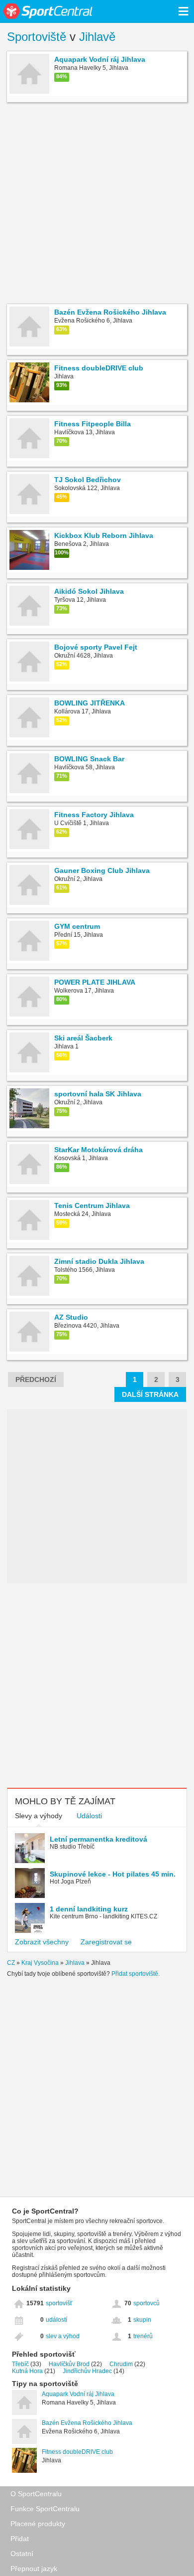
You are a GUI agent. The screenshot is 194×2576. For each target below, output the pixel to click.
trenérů (143, 2336)
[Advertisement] (97, 204)
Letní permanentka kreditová (98, 1839)
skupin (142, 2320)
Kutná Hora (27, 2371)
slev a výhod (63, 2336)
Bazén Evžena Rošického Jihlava (87, 2423)
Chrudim (121, 2364)
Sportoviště (37, 37)
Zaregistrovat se (106, 1942)
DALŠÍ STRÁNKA (150, 1394)
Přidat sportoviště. (136, 1974)
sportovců (146, 2303)
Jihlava (75, 1963)
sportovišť (59, 2303)
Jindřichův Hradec (87, 2371)
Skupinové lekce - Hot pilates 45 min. (113, 1874)
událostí (56, 2320)
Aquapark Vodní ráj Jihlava (78, 2394)
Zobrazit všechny (42, 1942)
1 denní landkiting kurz (89, 1909)
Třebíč (20, 2364)
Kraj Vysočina (40, 1963)
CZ (11, 1963)
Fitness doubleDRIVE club (77, 2452)
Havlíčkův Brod (69, 2364)
